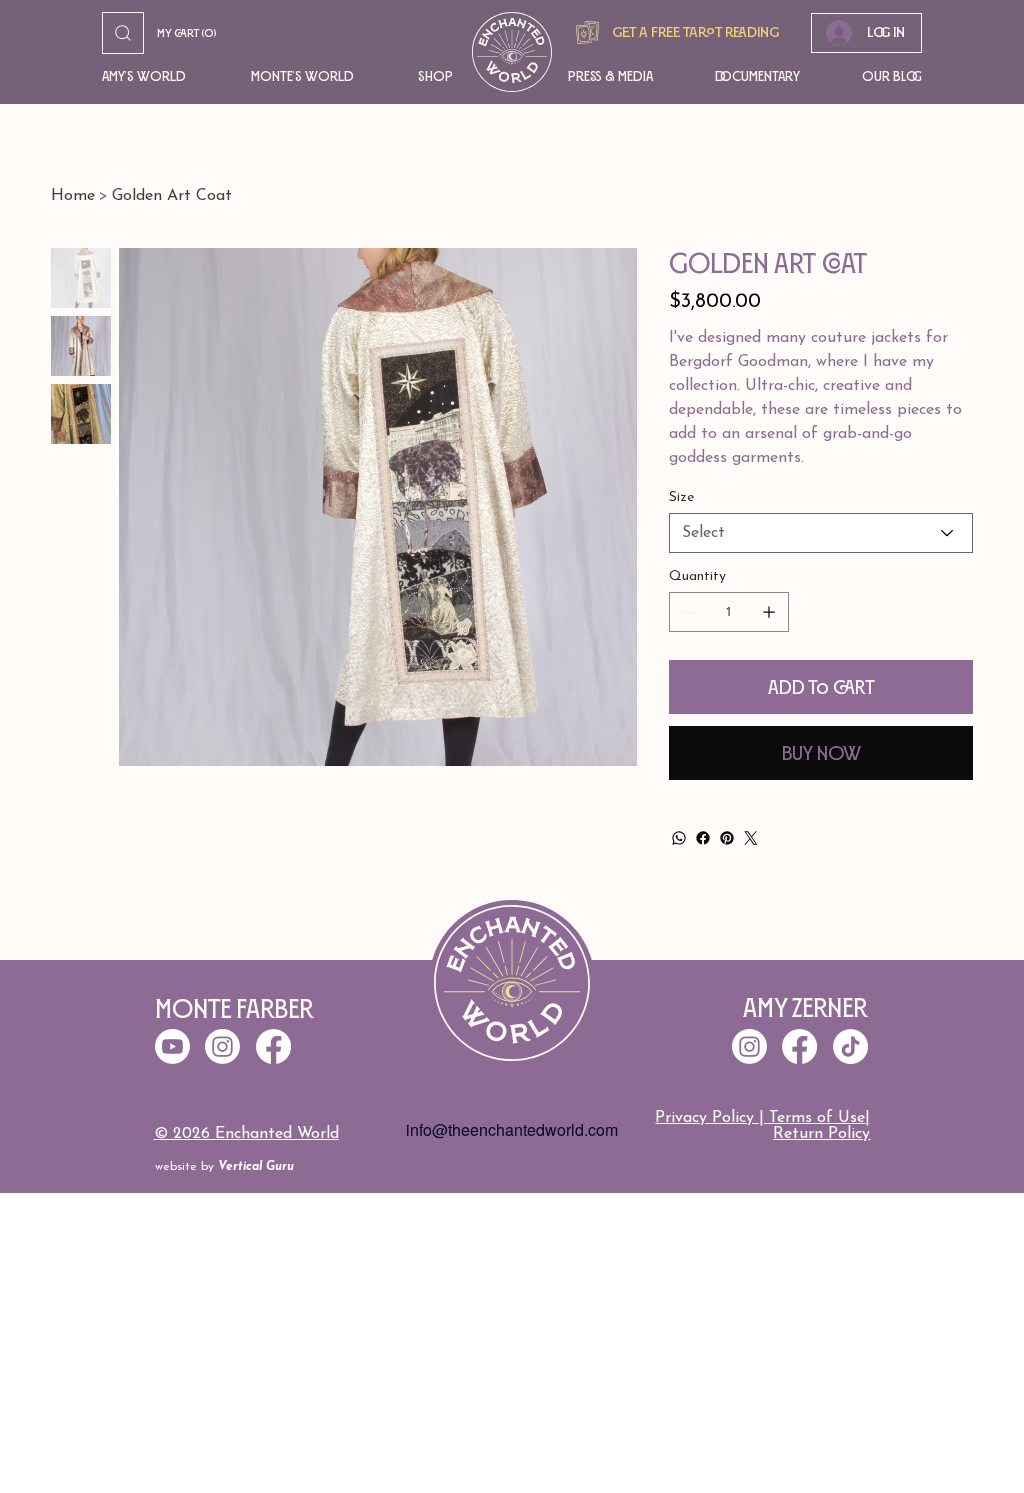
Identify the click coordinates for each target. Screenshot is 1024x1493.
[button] (146, 76)
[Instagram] (749, 1046)
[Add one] (769, 612)
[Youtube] (172, 1046)
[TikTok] (850, 1046)
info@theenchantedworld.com (512, 1129)
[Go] (123, 33)
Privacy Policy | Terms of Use (760, 1118)
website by (224, 1167)
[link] (194, 33)
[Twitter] (751, 838)
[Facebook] (703, 838)
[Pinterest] (727, 838)
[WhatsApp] (679, 838)
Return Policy (821, 1134)
